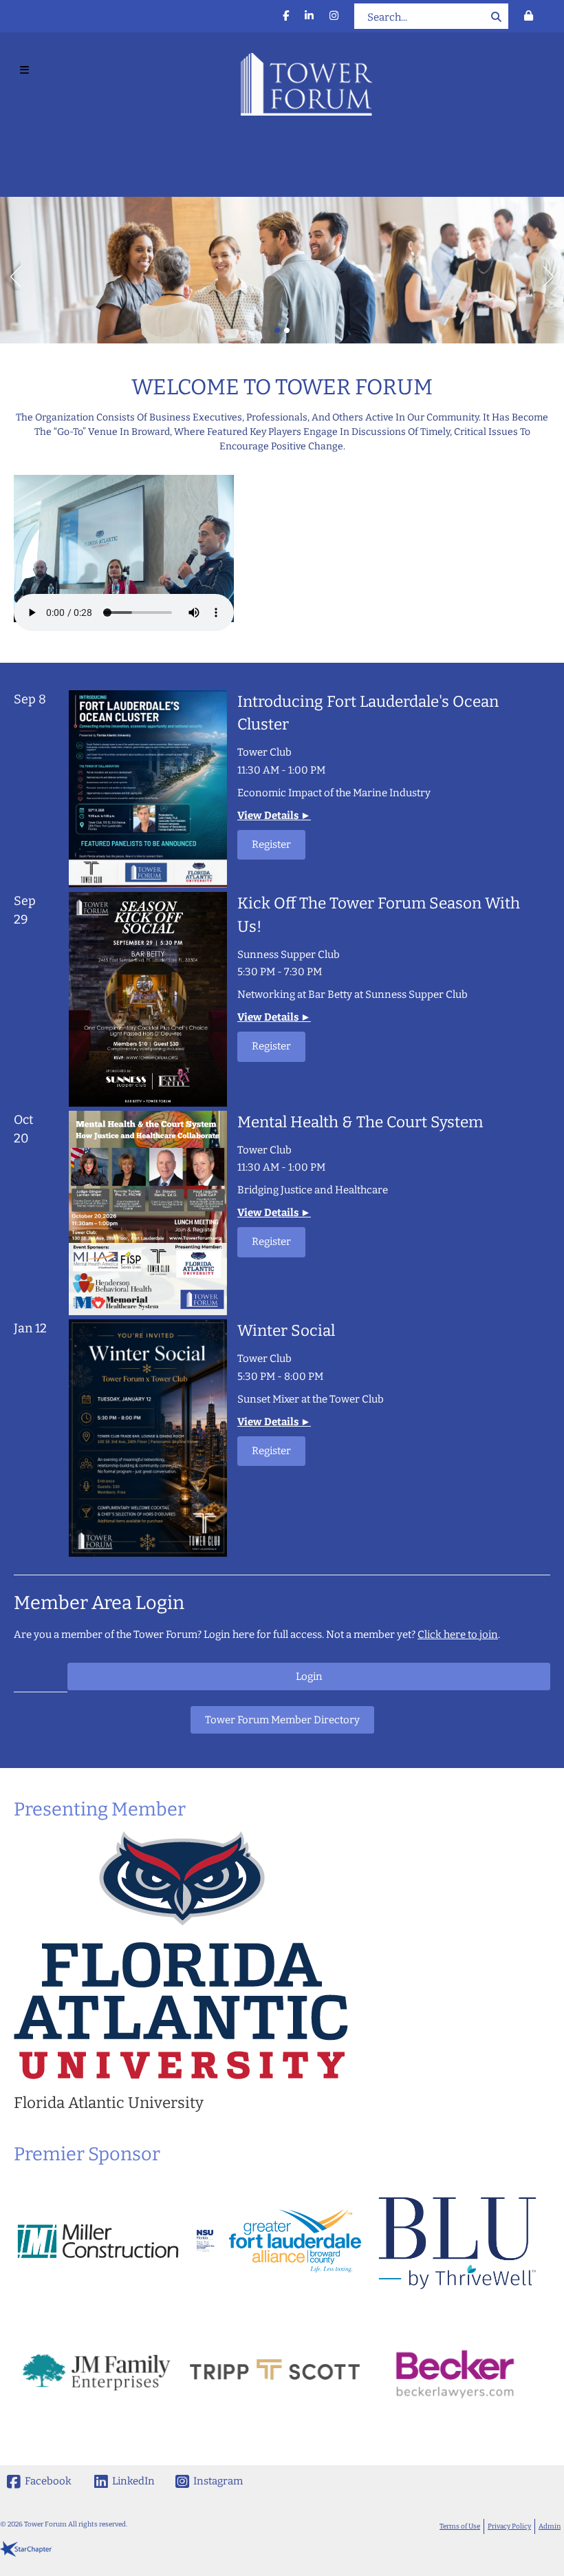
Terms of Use (460, 2526)
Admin (550, 2526)
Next (554, 273)
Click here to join (458, 1635)
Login (309, 1676)
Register (271, 844)
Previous (10, 273)
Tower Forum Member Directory (282, 1720)
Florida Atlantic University (109, 2103)
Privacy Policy (509, 2526)
